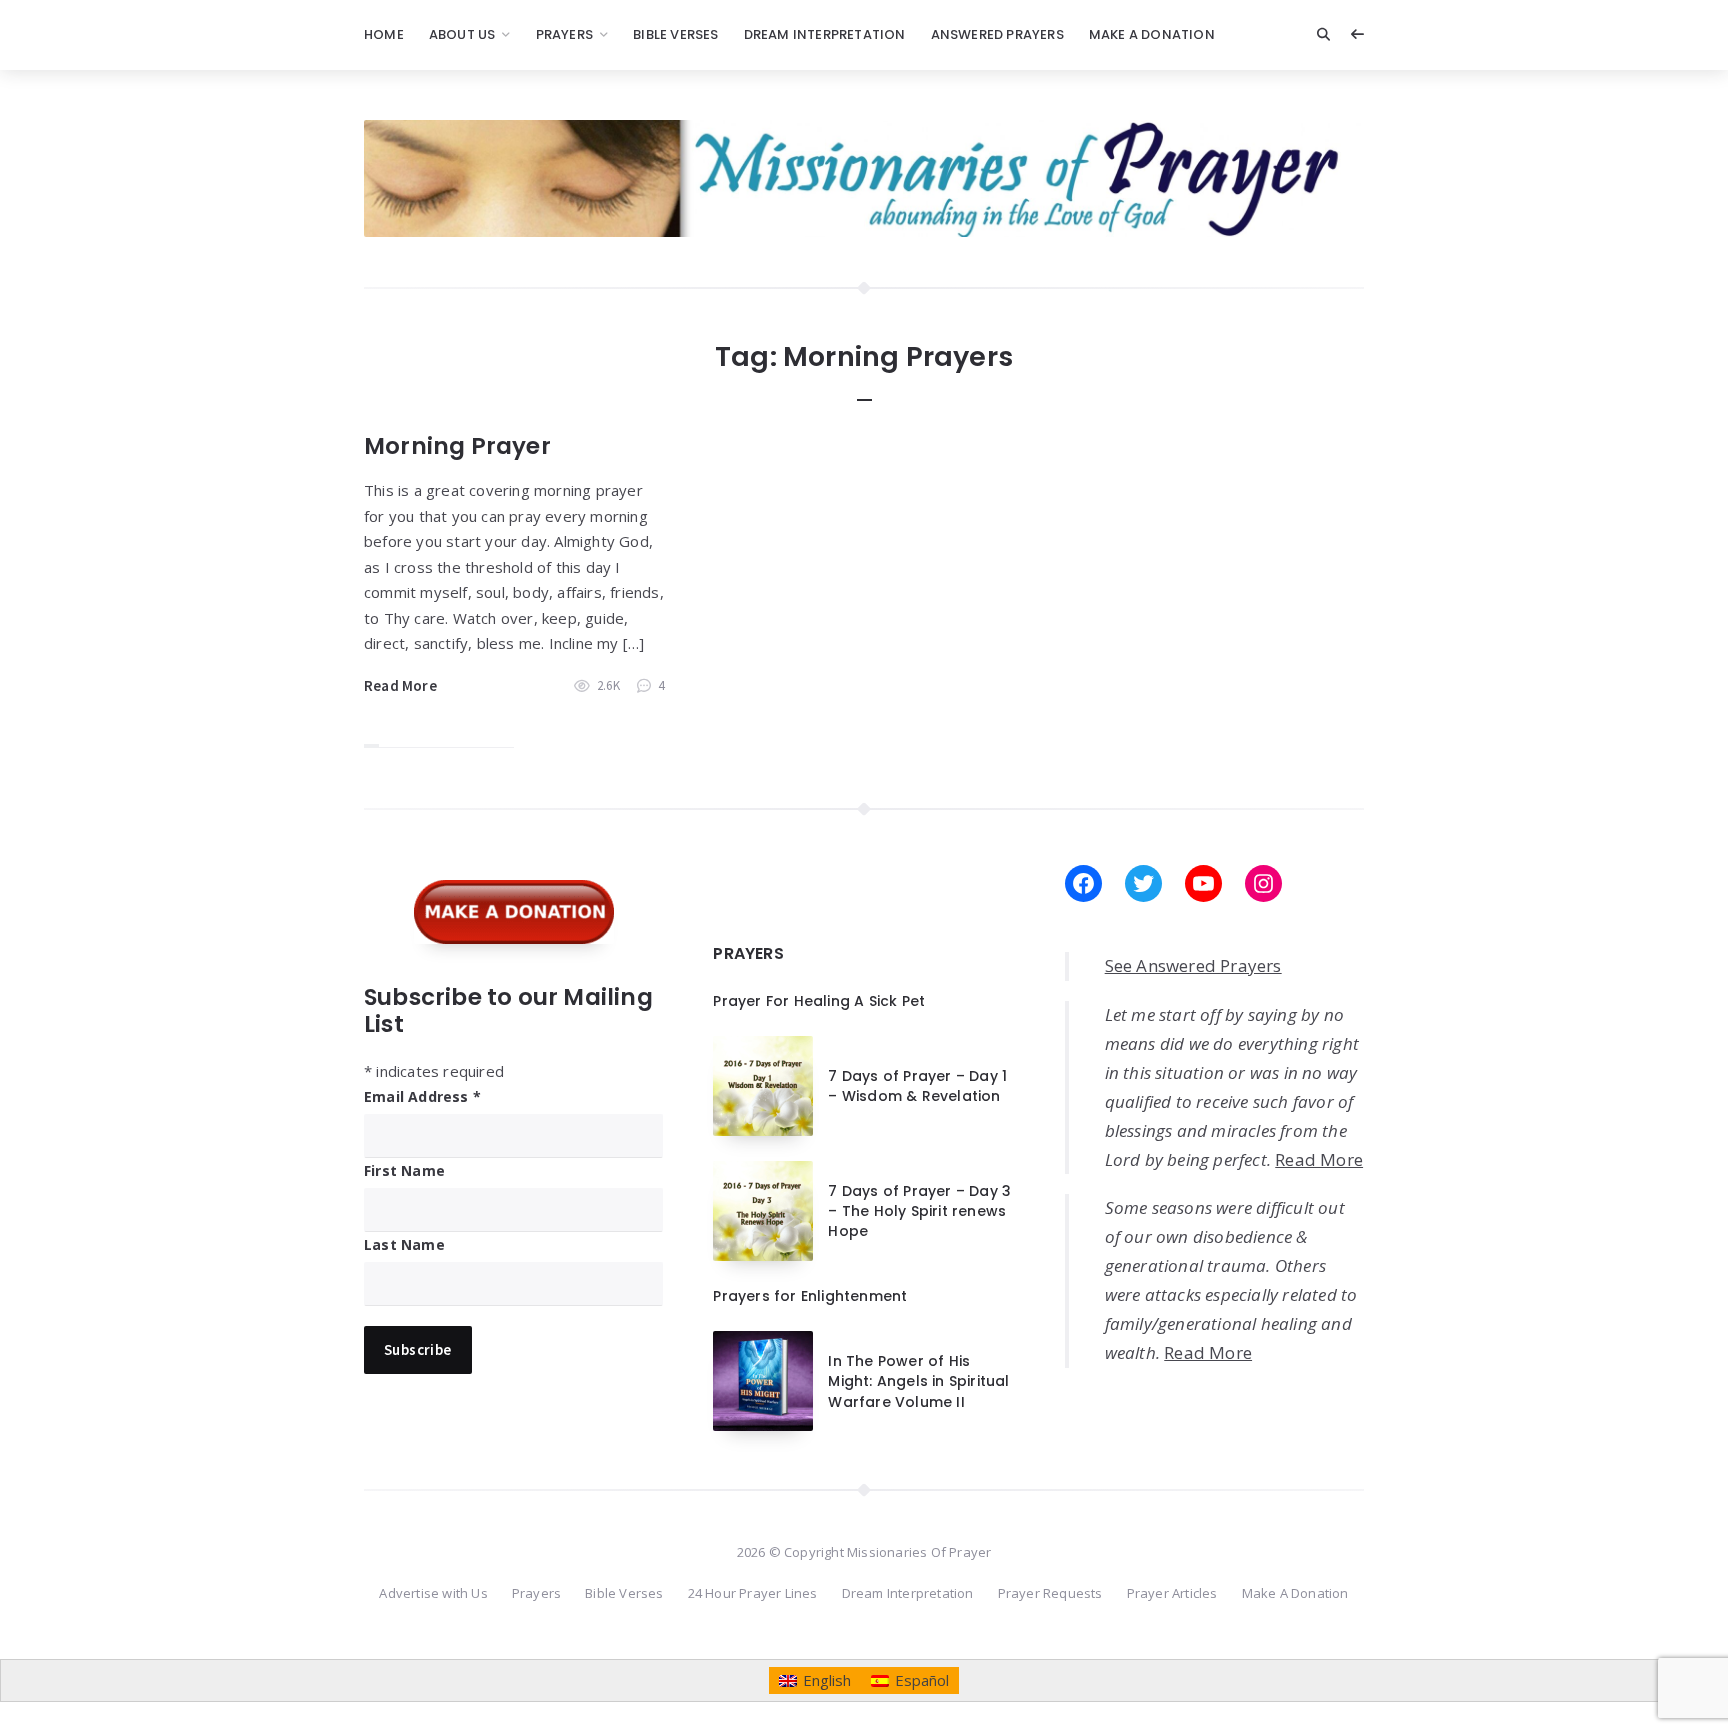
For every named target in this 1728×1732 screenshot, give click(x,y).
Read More (400, 685)
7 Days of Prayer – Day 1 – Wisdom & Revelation (917, 1086)
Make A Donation (1152, 34)
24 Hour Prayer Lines (753, 1593)
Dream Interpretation (825, 34)
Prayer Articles (1172, 1593)
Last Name (404, 1244)
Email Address (422, 1096)
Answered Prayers (997, 34)
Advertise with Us (433, 1593)
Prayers (564, 34)
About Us (462, 34)
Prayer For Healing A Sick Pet (819, 1001)
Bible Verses (675, 34)
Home (384, 34)
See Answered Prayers (1193, 965)
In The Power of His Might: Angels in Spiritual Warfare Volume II (918, 1381)
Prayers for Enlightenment (810, 1296)
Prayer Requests (1050, 1593)
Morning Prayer (457, 446)
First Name (404, 1170)
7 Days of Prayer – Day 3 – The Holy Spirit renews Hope (919, 1211)
